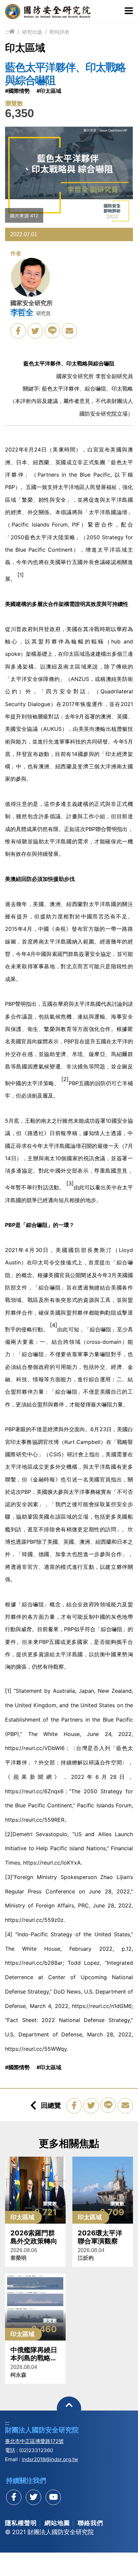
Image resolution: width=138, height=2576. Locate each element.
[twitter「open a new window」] (35, 331)
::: (7, 32)
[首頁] (12, 32)
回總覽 (51, 2105)
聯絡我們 (90, 2523)
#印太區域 (49, 91)
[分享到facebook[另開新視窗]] (14, 2497)
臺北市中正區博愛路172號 (34, 2441)
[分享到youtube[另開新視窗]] (53, 2497)
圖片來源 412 (24, 216)
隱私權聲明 (21, 2523)
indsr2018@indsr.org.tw (50, 2459)
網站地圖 (57, 2523)
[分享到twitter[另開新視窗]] (33, 2497)
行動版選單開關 (129, 11)
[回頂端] (69, 2409)
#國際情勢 (17, 91)
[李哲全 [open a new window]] (30, 279)
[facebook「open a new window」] (18, 331)
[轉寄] (69, 331)
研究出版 (32, 32)
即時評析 (60, 32)
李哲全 (22, 312)
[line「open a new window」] (52, 331)
